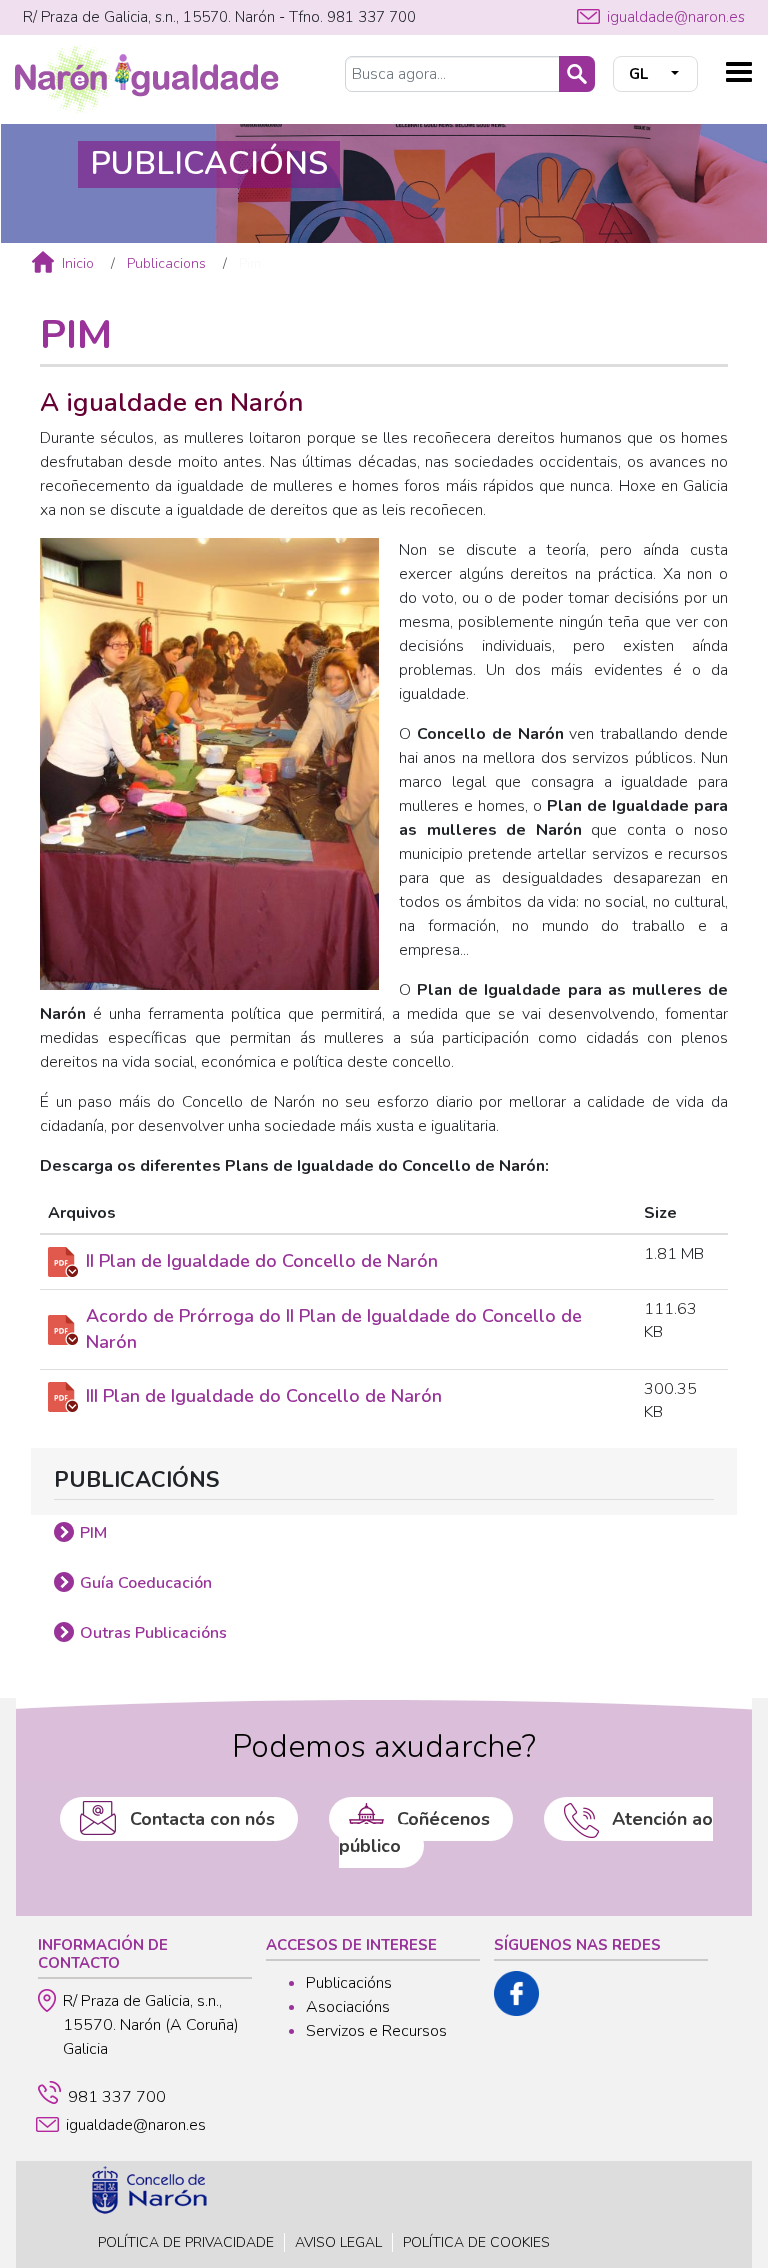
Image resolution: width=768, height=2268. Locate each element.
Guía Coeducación (146, 1583)
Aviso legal (338, 2242)
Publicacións (349, 1983)
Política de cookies (476, 2242)
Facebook (516, 1993)
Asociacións (348, 2007)
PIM (93, 1533)
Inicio (78, 263)
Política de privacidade (186, 2242)
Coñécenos (443, 1819)
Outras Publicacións (153, 1633)
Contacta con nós (202, 1819)
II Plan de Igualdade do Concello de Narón (262, 1261)
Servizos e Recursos (376, 2031)
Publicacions (166, 263)
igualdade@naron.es (676, 17)
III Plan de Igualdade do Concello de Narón (264, 1396)
